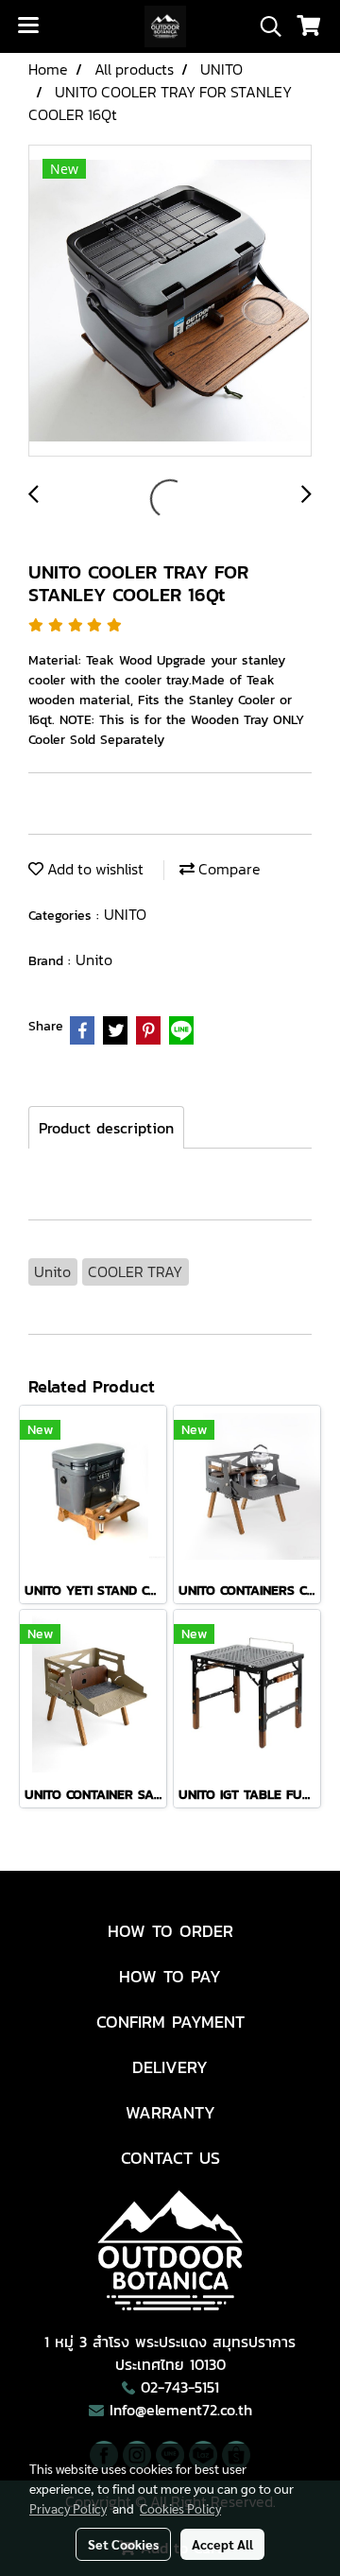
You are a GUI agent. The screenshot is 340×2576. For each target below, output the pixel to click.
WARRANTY (170, 2112)
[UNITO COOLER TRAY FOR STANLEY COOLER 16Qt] (170, 302)
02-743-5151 (180, 2387)
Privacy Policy (68, 2508)
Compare (228, 869)
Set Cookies (123, 2544)
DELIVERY (170, 2067)
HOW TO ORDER (170, 1931)
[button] (264, 26)
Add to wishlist (93, 869)
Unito (94, 960)
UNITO (125, 914)
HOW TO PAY (170, 1976)
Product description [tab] (106, 1128)
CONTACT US (170, 2158)
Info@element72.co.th (181, 2410)
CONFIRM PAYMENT (170, 2022)
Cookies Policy (180, 2508)
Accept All (222, 2544)
